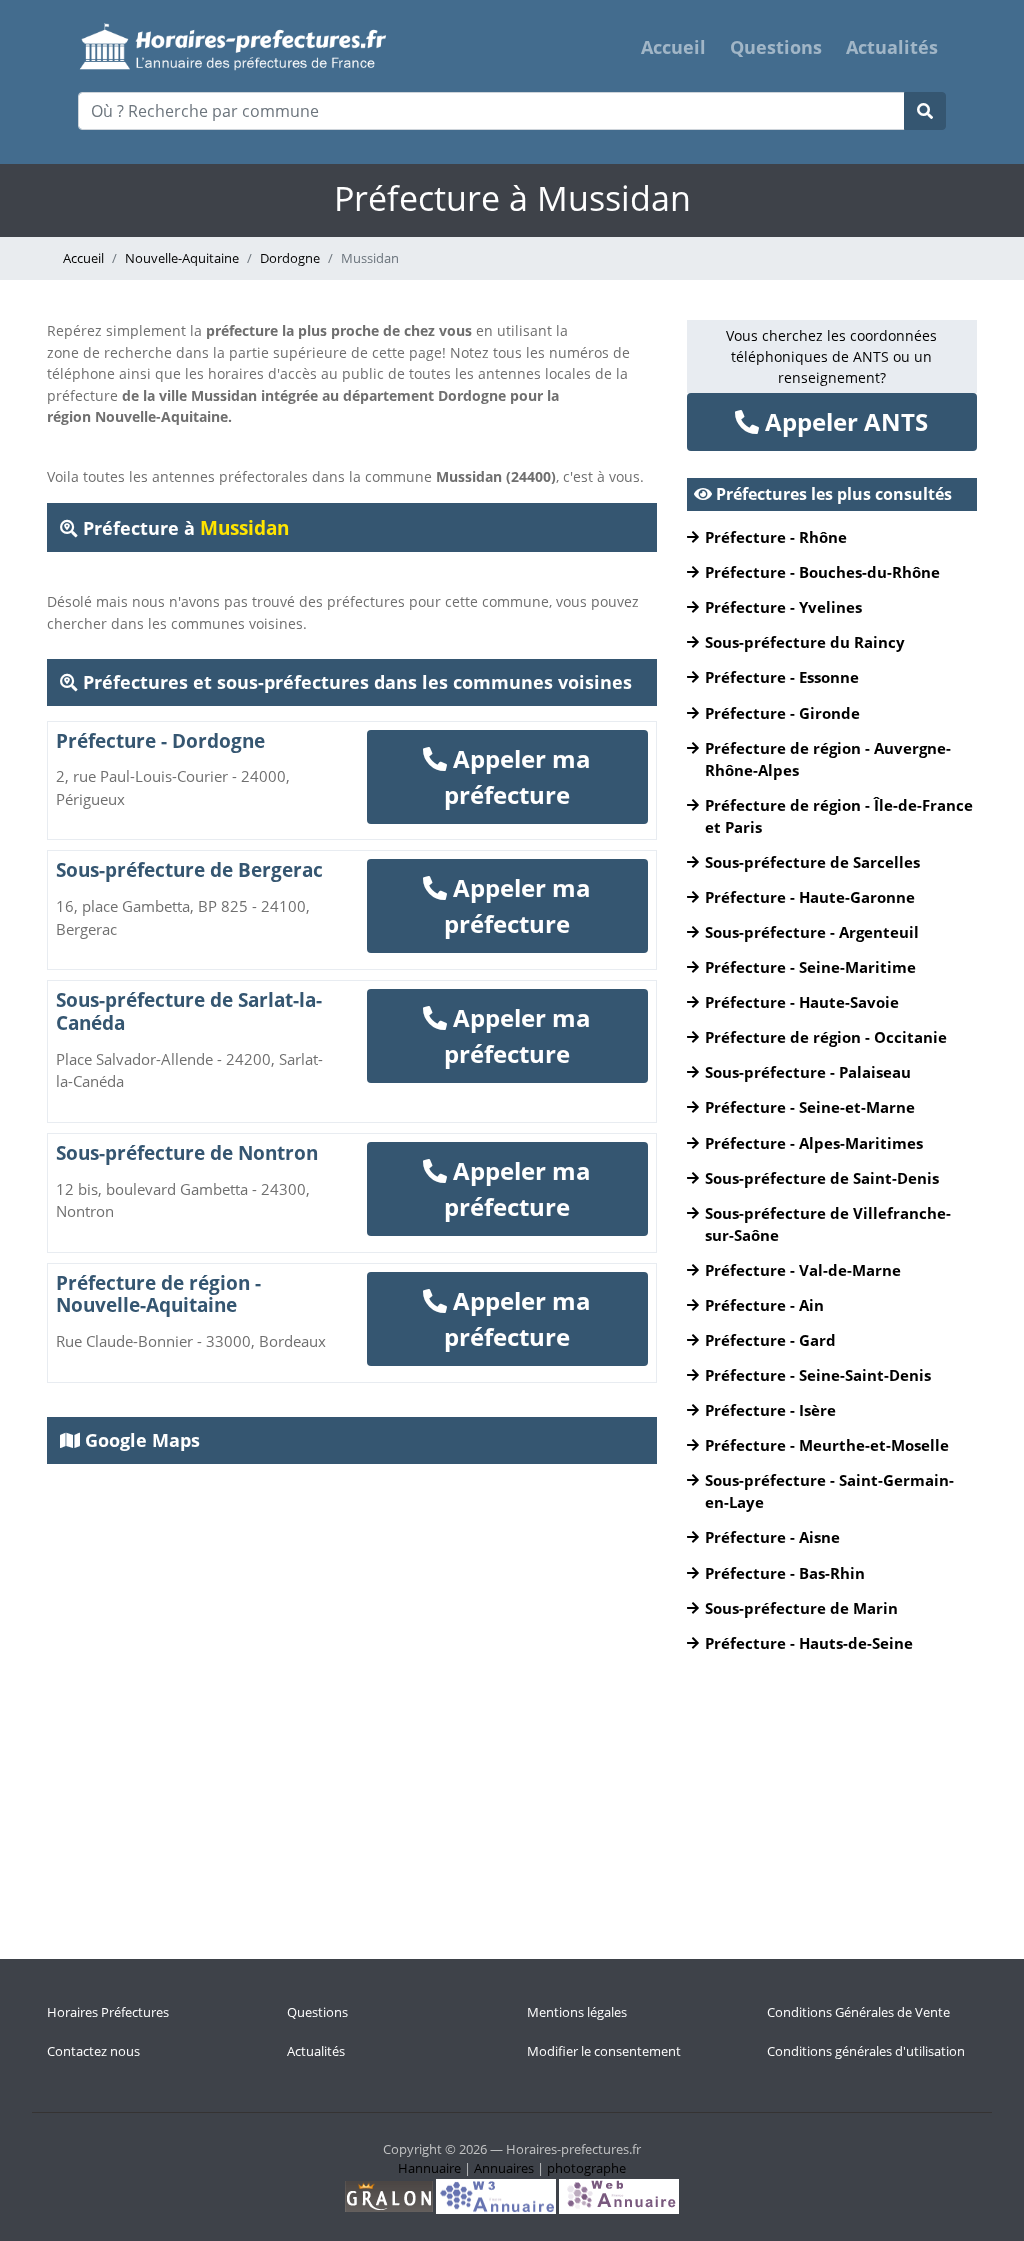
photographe (586, 2168)
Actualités (892, 47)
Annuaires (504, 2168)
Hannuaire (429, 2168)
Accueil (673, 47)
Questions (776, 47)
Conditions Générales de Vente (858, 2012)
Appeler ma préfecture (517, 776)
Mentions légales (577, 2012)
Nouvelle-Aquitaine (182, 258)
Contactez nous (93, 2051)
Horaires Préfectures (108, 2012)
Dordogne (290, 258)
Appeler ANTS (843, 421)
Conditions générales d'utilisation (866, 2051)
